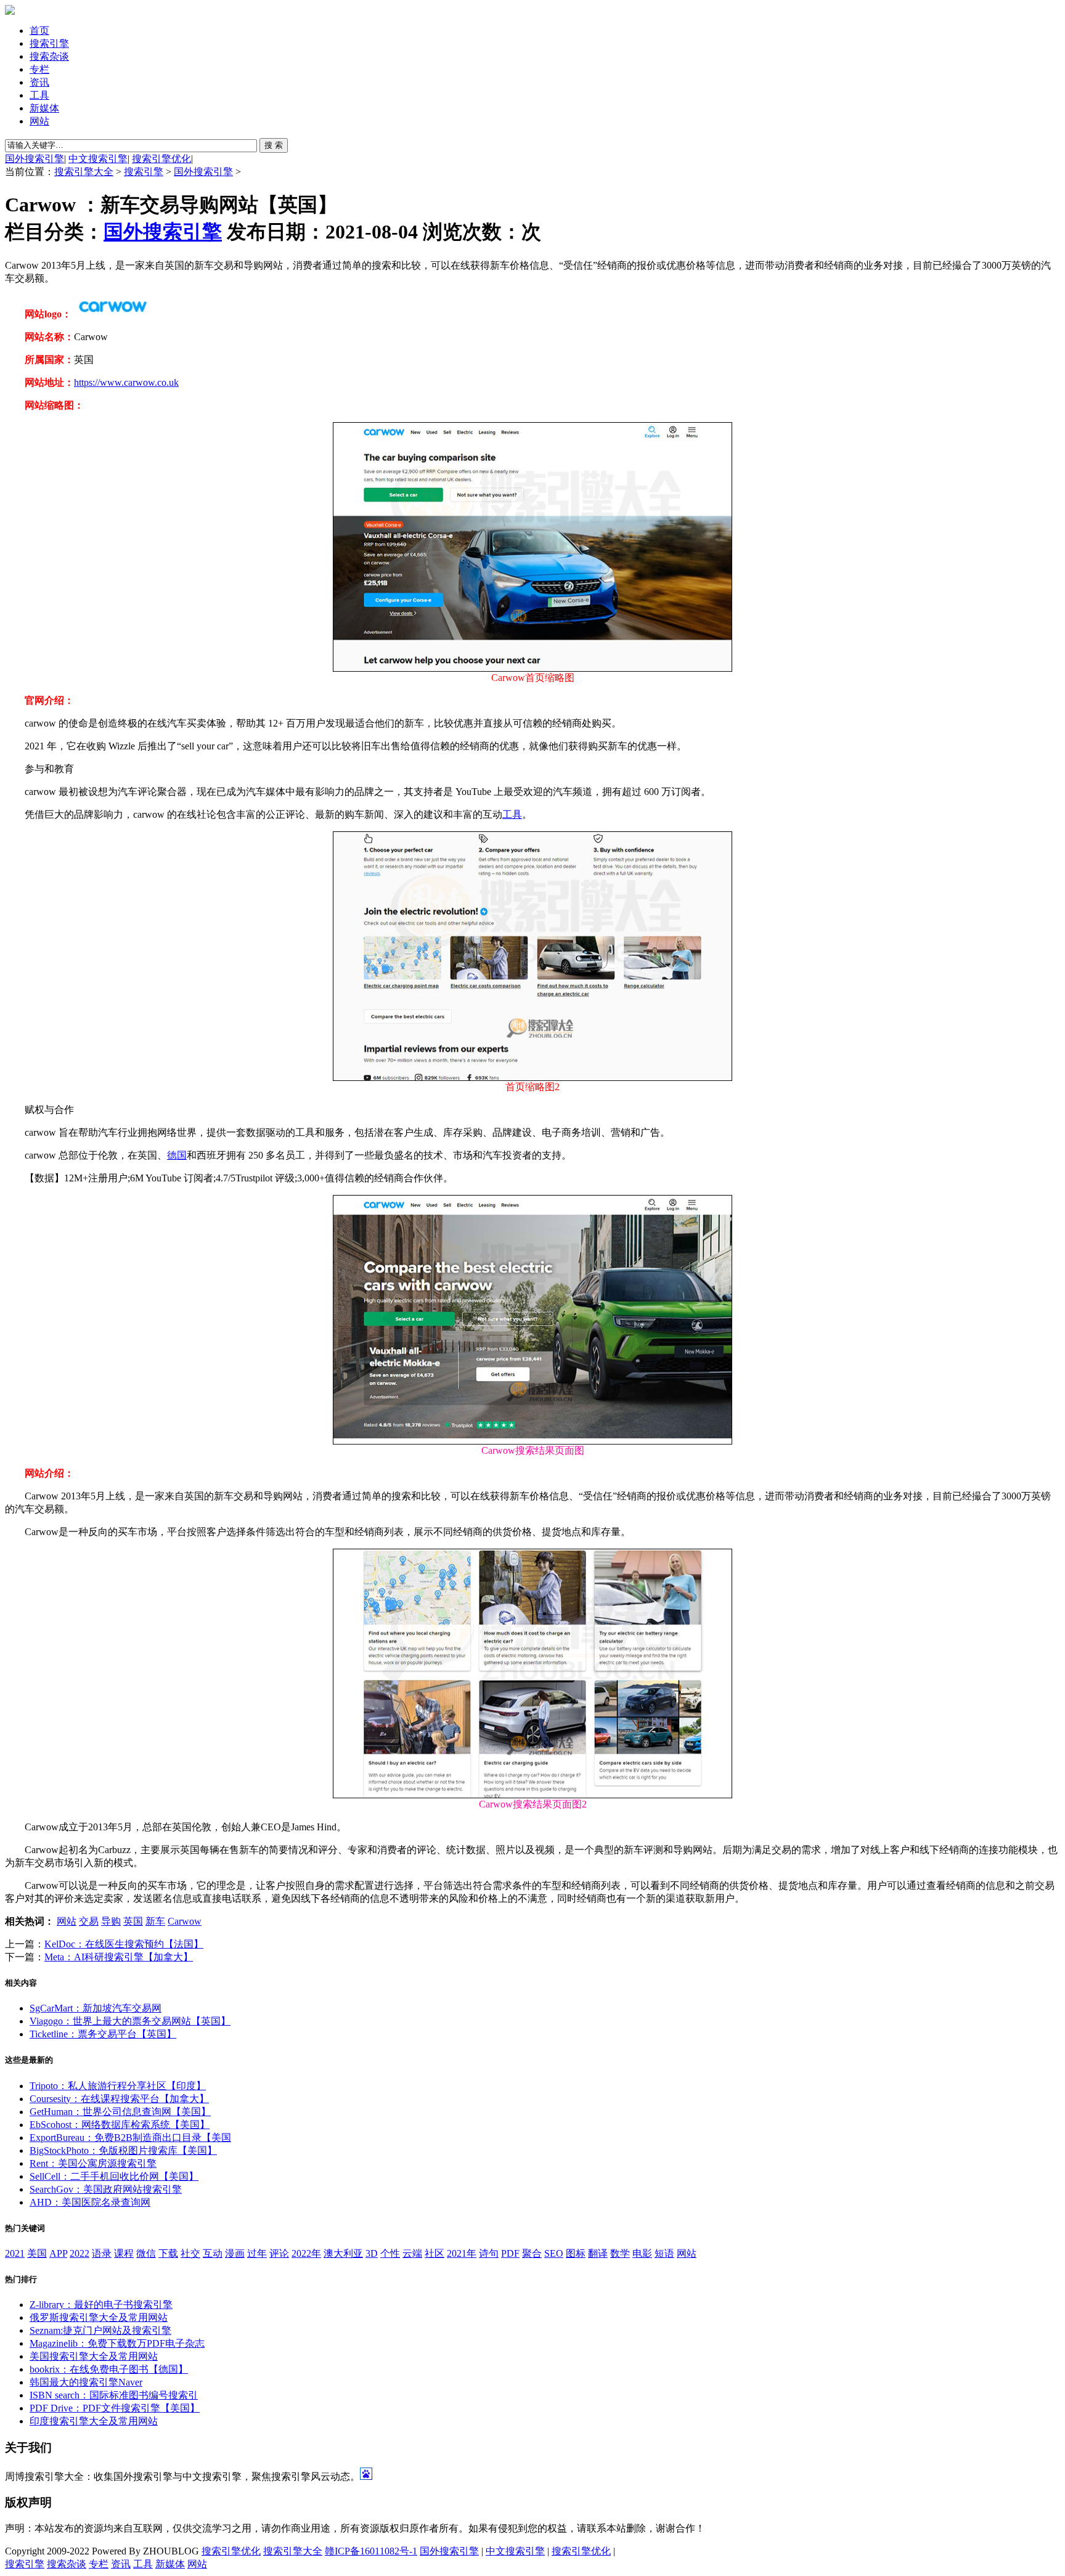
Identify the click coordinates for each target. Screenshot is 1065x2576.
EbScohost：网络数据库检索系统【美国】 (120, 2125)
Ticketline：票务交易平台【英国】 (103, 2034)
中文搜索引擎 (98, 159)
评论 (279, 2253)
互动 (213, 2253)
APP (58, 2253)
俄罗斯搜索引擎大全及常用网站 (99, 2317)
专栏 (39, 69)
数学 (620, 2253)
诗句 (489, 2253)
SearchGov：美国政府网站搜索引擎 (106, 2189)
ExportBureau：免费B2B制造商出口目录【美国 (130, 2138)
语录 (102, 2253)
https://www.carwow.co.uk (126, 382)
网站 (39, 121)
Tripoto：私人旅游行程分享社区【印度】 (118, 2086)
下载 (168, 2253)
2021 (15, 2253)
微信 (146, 2253)
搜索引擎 (49, 43)
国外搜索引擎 (35, 159)
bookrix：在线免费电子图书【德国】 (109, 2369)
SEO (554, 2253)
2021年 (462, 2253)
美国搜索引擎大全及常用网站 (94, 2356)
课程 (124, 2253)
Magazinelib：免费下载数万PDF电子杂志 (117, 2343)
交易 (89, 1921)
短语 (664, 2253)
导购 (111, 1921)
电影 (642, 2253)
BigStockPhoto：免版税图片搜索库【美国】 (123, 2150)
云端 (412, 2253)
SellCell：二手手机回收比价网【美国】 (114, 2176)
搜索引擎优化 (161, 159)
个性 (390, 2253)
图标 (576, 2253)
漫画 (235, 2253)
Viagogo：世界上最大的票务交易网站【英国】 (130, 2021)
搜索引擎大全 (84, 172)
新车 (155, 1921)
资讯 (39, 82)
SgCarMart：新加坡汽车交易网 (96, 2008)
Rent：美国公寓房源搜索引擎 (93, 2163)
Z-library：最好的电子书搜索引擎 (101, 2305)
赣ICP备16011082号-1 (371, 2551)
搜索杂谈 (49, 56)
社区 (435, 2253)
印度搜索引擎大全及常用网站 (94, 2421)
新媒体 (44, 108)
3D (372, 2253)
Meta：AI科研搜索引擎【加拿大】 (119, 1957)
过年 (257, 2253)
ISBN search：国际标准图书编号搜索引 (114, 2395)
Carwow (185, 1921)
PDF (510, 2253)
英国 (133, 1921)
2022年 (306, 2253)
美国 (37, 2253)
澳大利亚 (343, 2253)
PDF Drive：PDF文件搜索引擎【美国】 (115, 2408)
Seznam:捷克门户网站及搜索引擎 (100, 2330)
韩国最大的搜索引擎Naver (86, 2382)
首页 (39, 31)
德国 (177, 1155)
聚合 (532, 2253)
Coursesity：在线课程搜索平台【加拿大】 (119, 2099)
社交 (190, 2253)
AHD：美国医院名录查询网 (90, 2202)
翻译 (598, 2253)
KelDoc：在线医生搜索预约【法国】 (124, 1944)
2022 (80, 2253)
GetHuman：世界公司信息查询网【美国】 (120, 2112)
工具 (39, 95)
